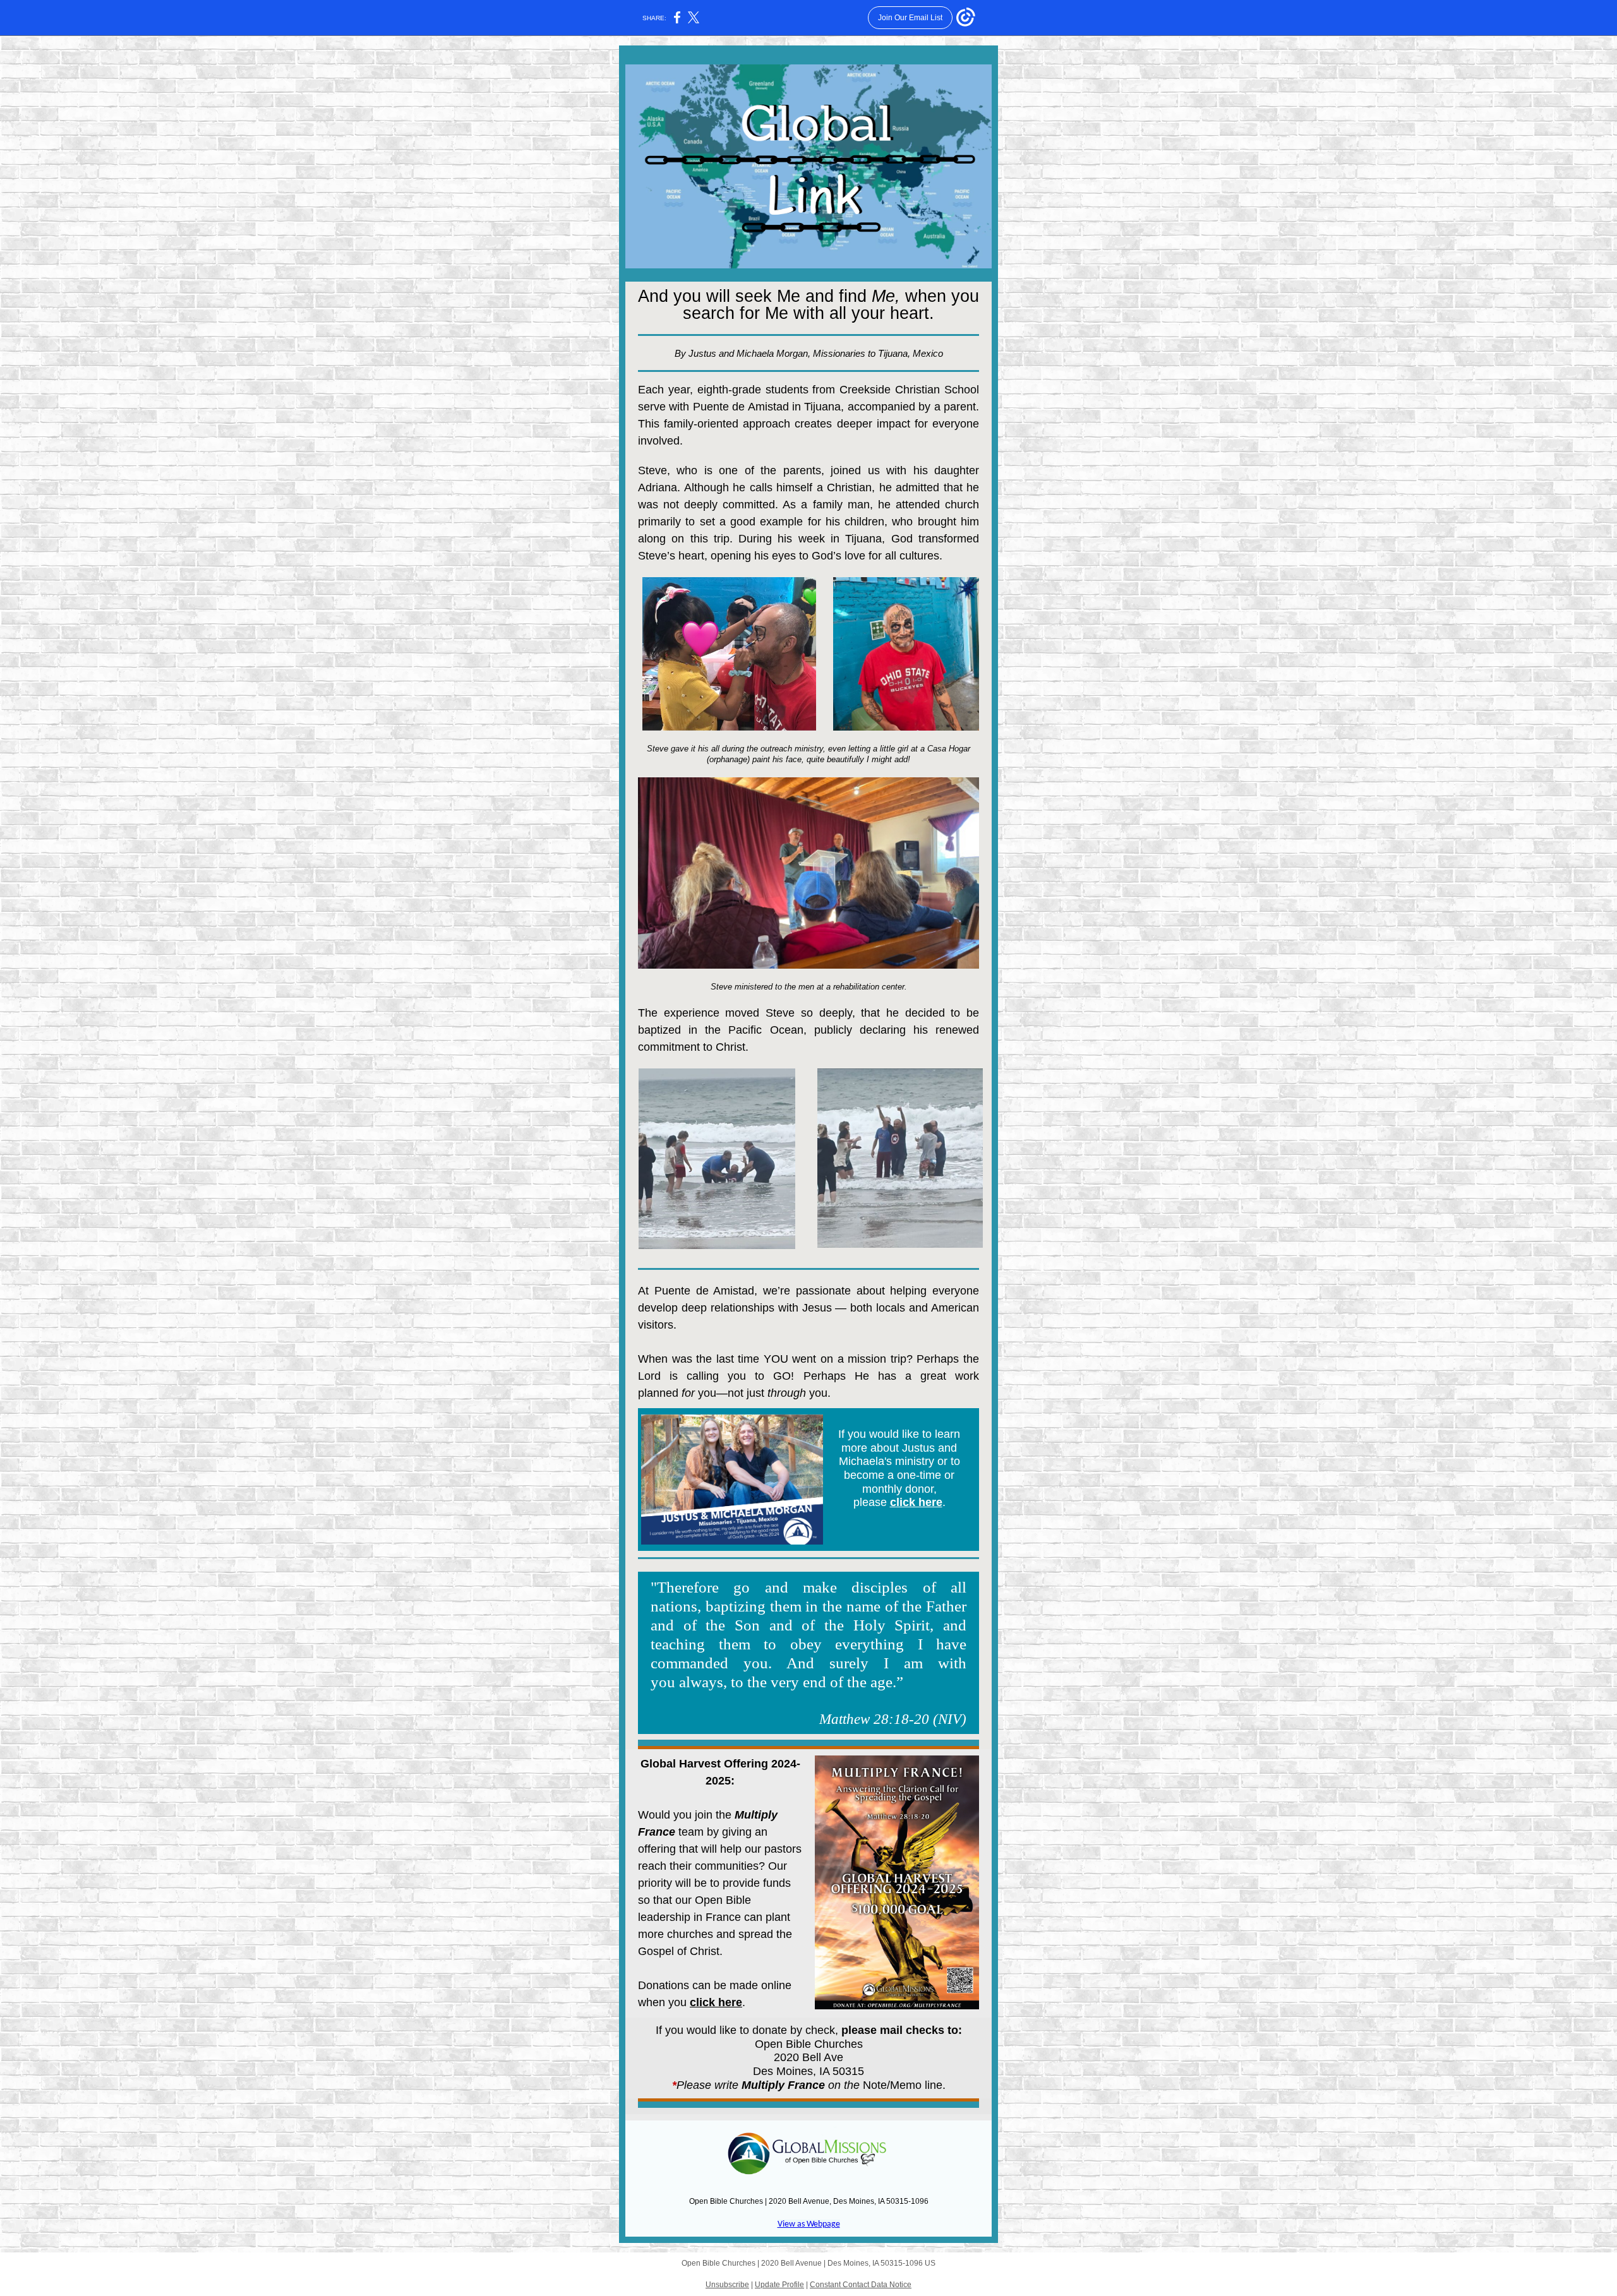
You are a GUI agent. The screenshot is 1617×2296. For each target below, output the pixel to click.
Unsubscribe (727, 2285)
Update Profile (779, 2285)
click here (916, 1502)
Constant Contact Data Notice (861, 2285)
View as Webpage (809, 2224)
